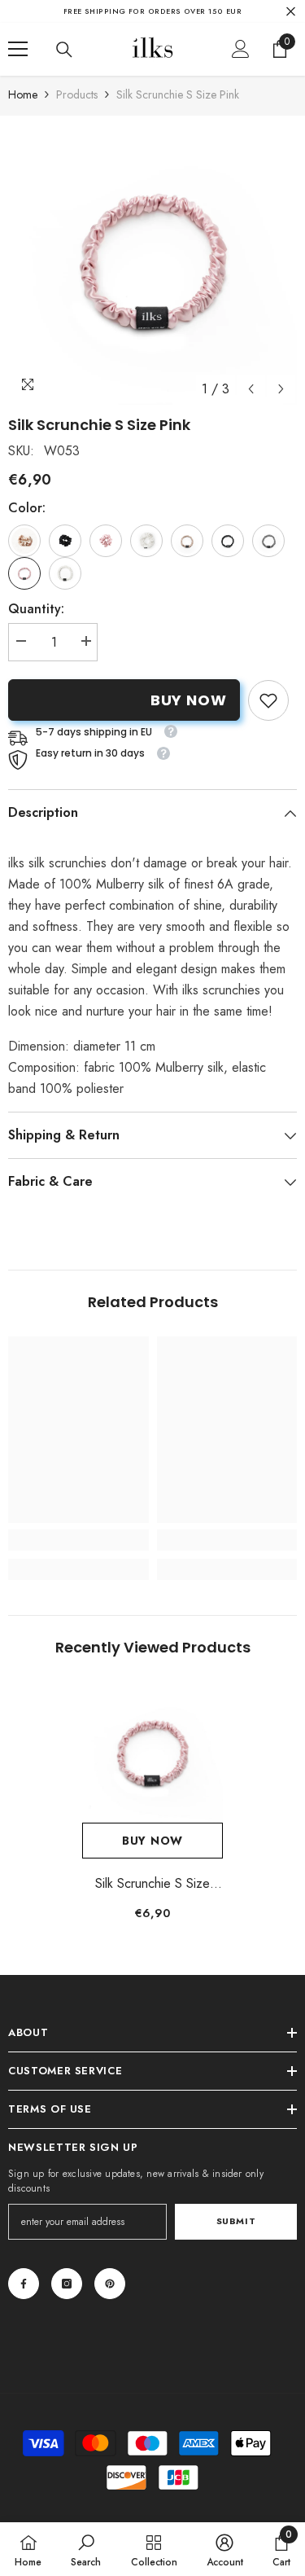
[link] (268, 700)
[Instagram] (67, 2284)
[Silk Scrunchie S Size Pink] (152, 1752)
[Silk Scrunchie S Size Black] (228, 541)
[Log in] (241, 49)
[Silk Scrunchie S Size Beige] (187, 541)
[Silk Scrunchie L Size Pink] (106, 541)
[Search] (64, 50)
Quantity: (36, 609)
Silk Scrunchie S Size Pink (152, 1884)
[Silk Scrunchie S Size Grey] (268, 541)
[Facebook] (24, 2284)
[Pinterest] (110, 2284)
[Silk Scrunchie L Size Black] (65, 541)
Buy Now (189, 700)
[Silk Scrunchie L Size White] (146, 541)
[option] (152, 260)
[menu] (18, 49)
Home (23, 94)
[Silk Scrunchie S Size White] (65, 573)
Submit (236, 2221)
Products (77, 94)
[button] (251, 389)
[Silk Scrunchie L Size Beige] (24, 541)
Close (291, 11)
